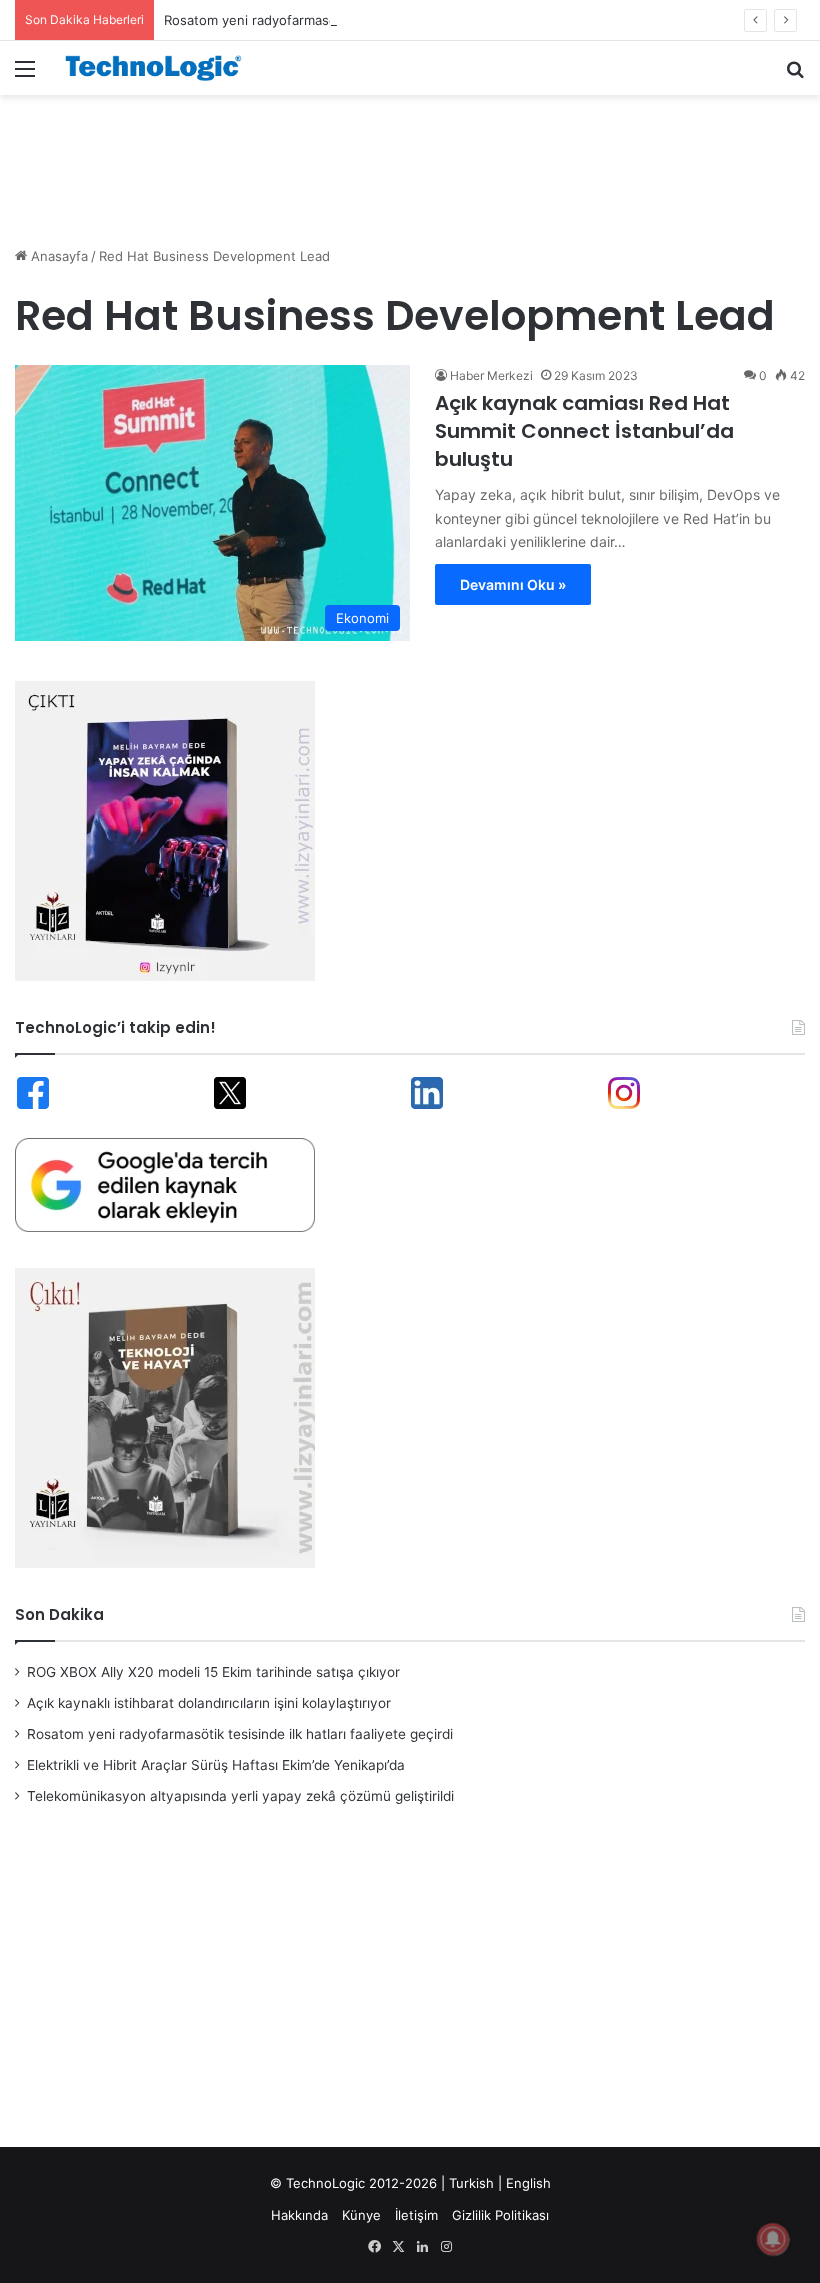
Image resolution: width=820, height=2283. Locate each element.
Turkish (471, 2183)
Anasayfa (57, 256)
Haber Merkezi (491, 375)
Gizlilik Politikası (500, 2215)
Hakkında (299, 2215)
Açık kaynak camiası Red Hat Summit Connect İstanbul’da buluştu (584, 431)
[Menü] (25, 75)
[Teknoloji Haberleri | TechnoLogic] (160, 68)
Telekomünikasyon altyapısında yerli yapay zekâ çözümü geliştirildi (240, 1796)
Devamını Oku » (513, 584)
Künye (361, 2215)
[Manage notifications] (773, 2239)
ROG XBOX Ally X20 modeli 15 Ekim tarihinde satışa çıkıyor (213, 1672)
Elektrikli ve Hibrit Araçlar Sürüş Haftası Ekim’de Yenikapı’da (216, 1765)
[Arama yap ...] (795, 75)
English (528, 2183)
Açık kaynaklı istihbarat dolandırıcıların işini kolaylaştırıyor (209, 1703)
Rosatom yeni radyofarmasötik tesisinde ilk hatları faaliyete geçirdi (369, 20)
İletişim (416, 2215)
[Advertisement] (410, 160)
